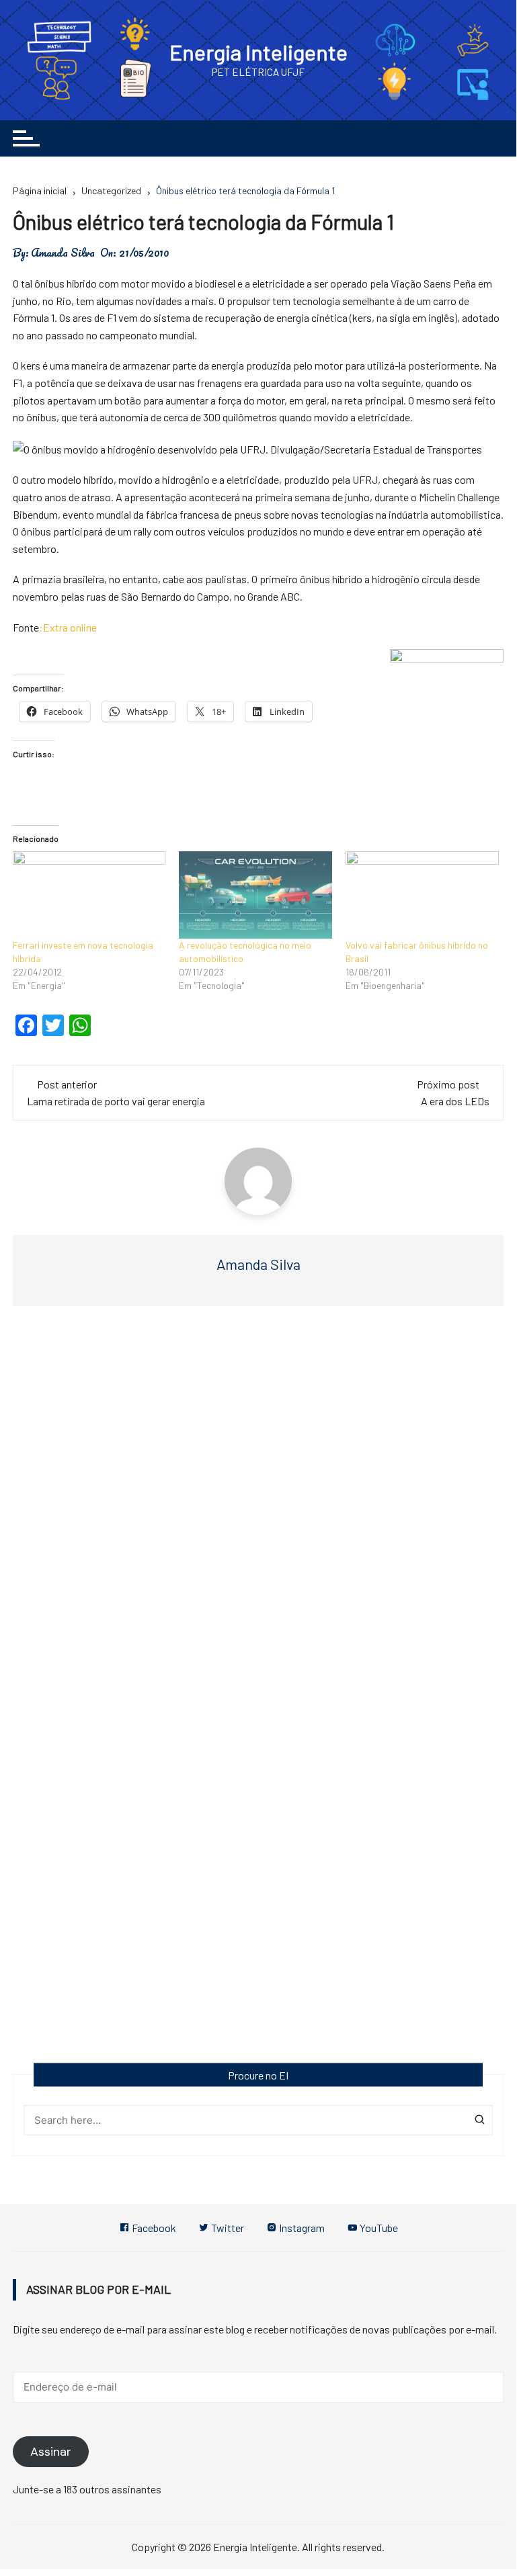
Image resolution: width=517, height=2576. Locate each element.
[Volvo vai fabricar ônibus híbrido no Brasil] (422, 895)
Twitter (227, 2228)
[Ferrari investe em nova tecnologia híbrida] (89, 895)
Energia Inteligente (258, 52)
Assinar (51, 2452)
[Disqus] (258, 1518)
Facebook (153, 2228)
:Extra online (68, 627)
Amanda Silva (63, 253)
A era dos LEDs (455, 1101)
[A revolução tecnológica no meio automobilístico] (255, 895)
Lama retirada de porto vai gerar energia (116, 1101)
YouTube (378, 2228)
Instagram (301, 2228)
